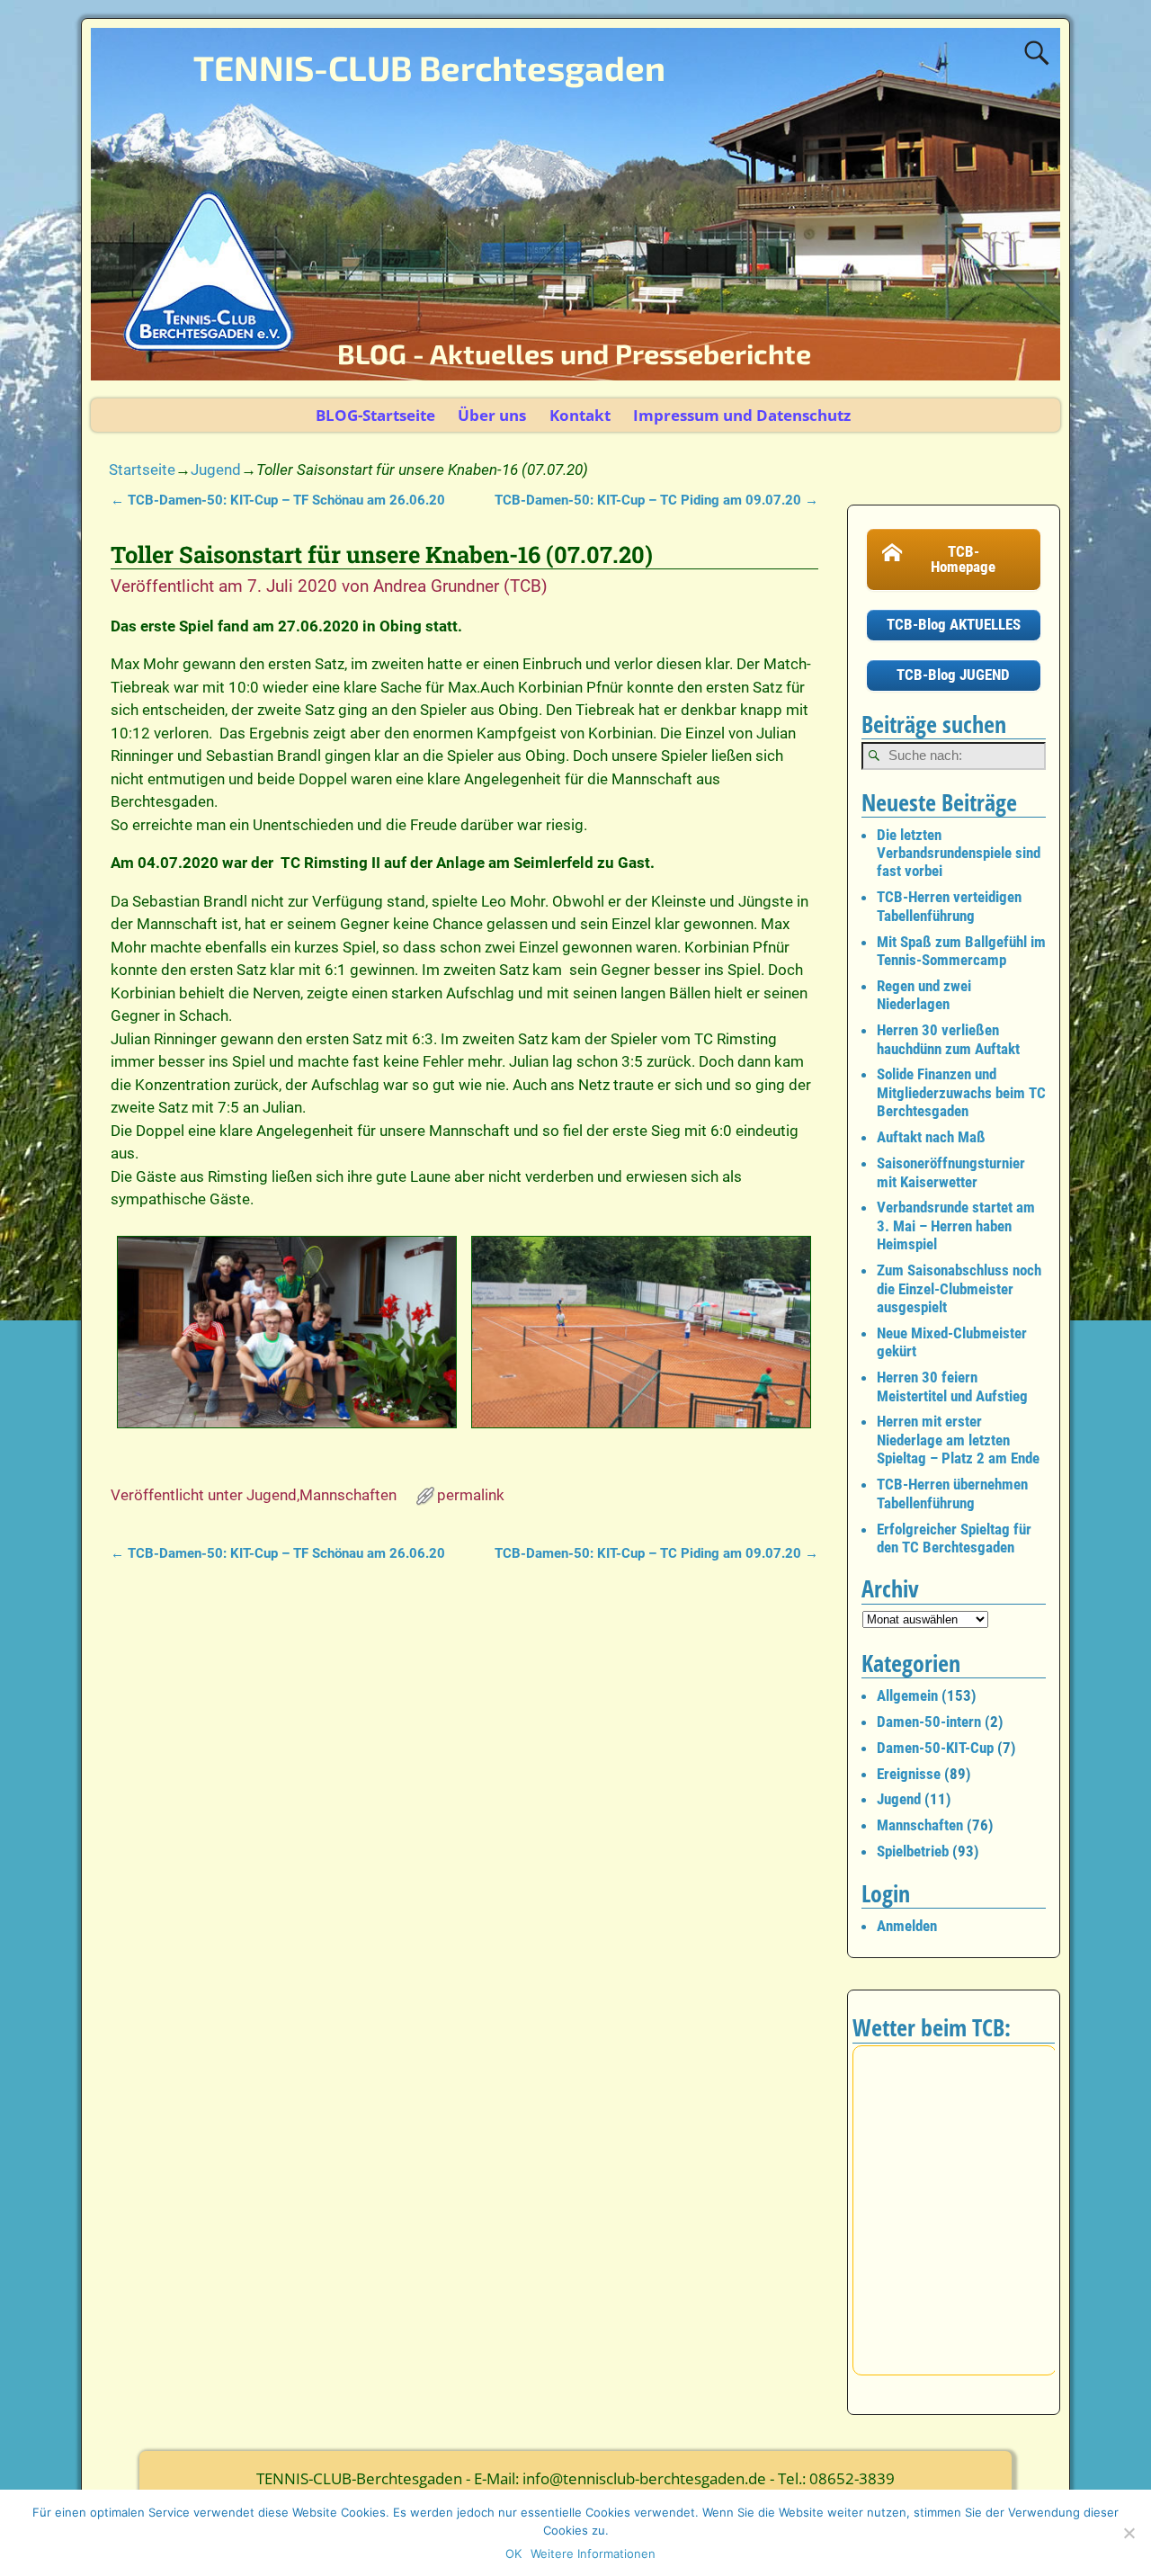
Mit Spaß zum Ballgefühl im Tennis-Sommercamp (961, 951)
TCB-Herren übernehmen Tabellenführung (952, 1493)
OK (513, 2554)
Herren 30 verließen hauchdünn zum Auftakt (948, 1039)
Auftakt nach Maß (931, 1137)
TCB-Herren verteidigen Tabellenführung (949, 906)
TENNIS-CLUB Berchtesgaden (429, 67)
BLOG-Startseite (375, 415)
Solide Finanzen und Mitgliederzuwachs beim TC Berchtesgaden (961, 1092)
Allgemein (907, 1695)
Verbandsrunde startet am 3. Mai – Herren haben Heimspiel (956, 1225)
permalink (471, 1495)
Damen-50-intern (929, 1722)
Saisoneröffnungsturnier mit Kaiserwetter (951, 1172)
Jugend (216, 470)
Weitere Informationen (593, 2554)
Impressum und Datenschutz (742, 415)
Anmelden (907, 1926)
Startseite (142, 470)
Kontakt (580, 415)
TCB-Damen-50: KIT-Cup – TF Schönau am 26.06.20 (278, 500)
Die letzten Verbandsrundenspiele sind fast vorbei (959, 853)
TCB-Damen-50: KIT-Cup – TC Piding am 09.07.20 (656, 500)
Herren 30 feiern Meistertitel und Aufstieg (952, 1386)
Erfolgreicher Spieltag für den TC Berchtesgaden (954, 1538)
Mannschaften (348, 1495)
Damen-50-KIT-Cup (935, 1748)
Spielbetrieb (913, 1851)
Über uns (492, 415)
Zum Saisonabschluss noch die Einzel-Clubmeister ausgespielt (959, 1288)
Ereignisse (909, 1774)
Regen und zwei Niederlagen (924, 995)
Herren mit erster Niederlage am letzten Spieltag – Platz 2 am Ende (958, 1440)
